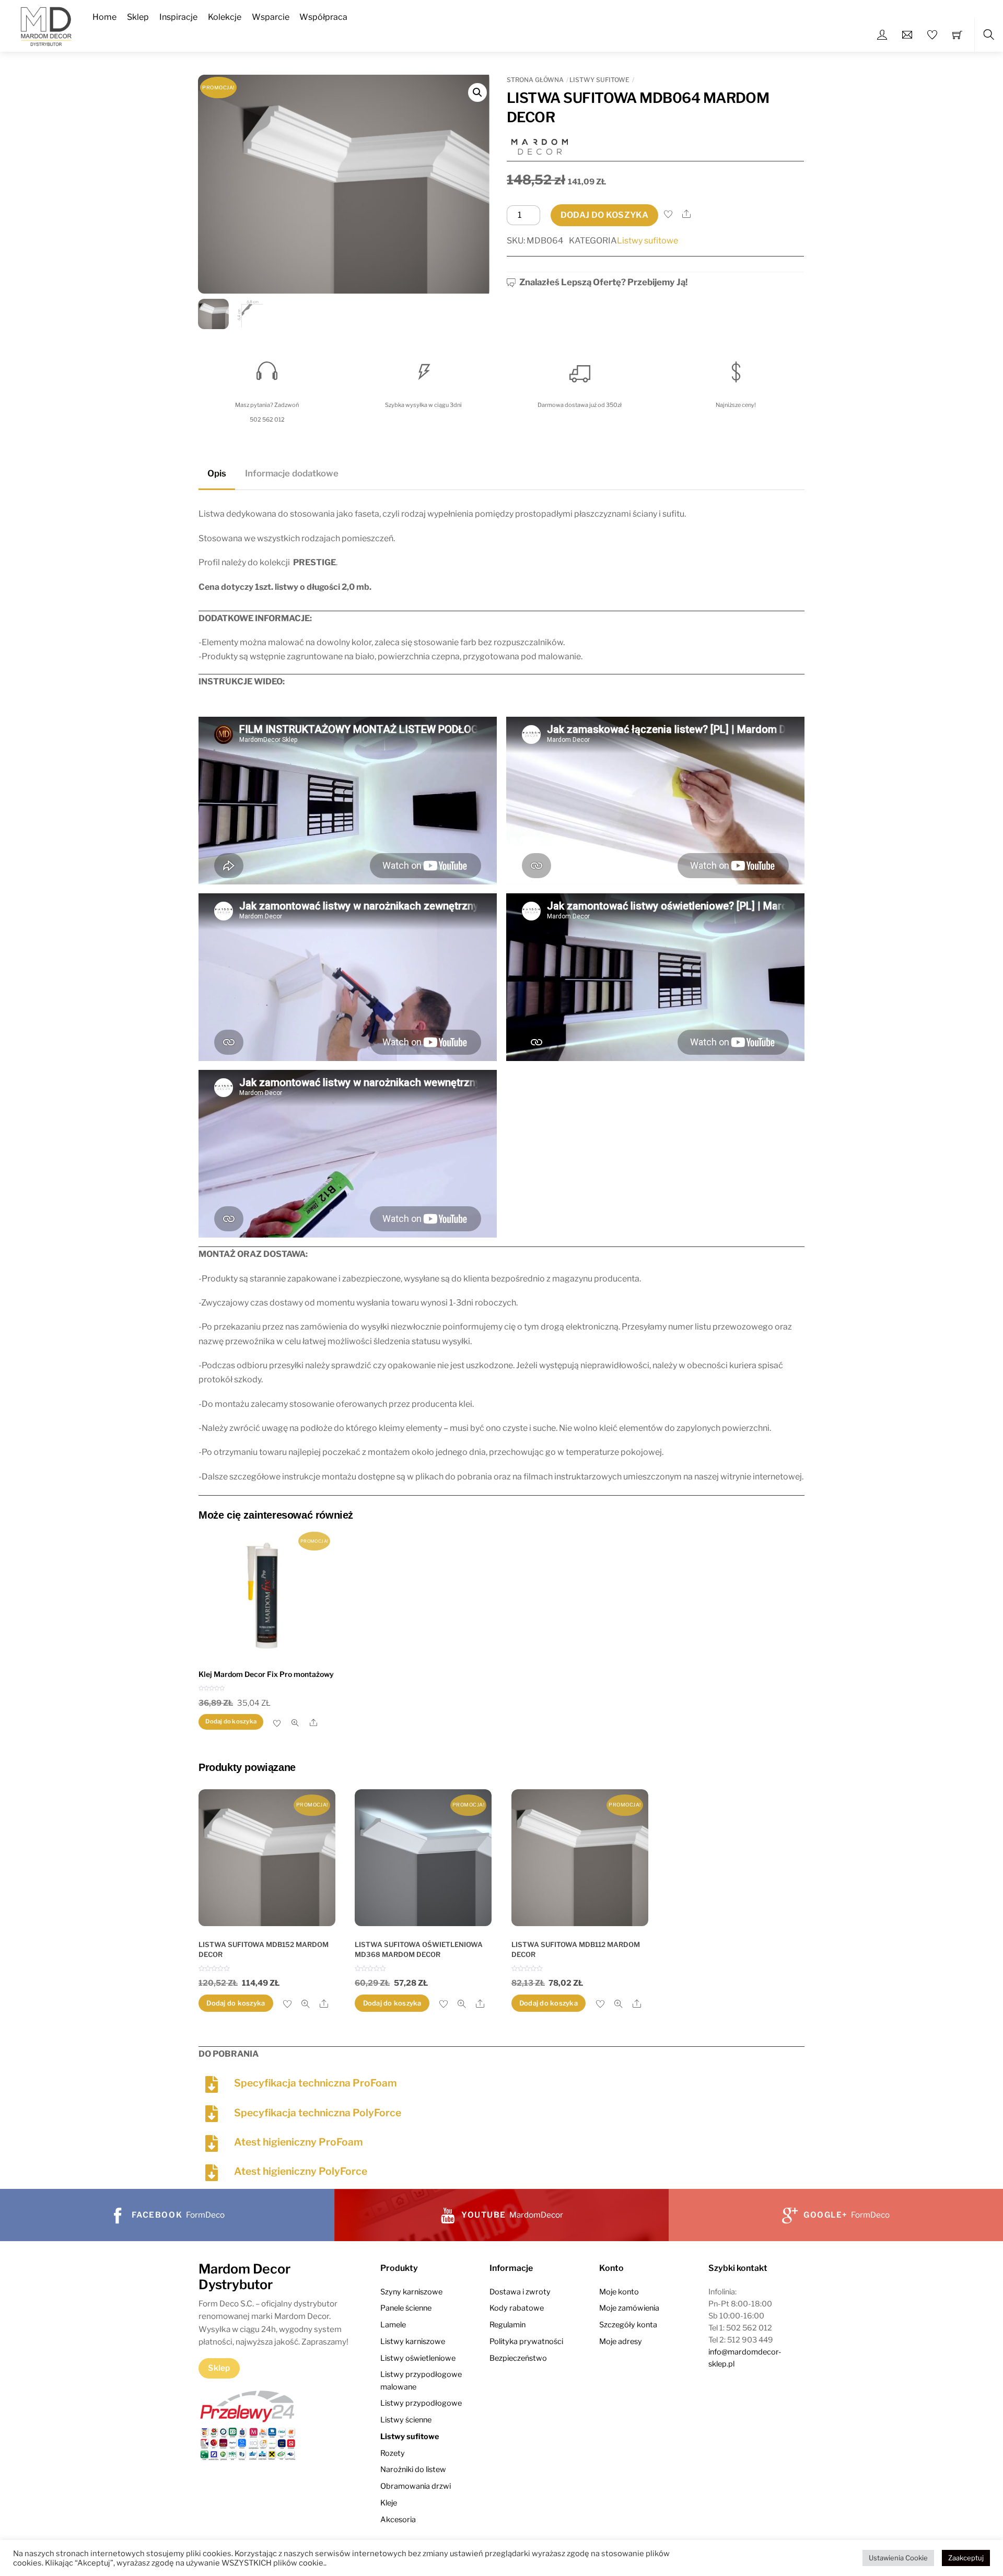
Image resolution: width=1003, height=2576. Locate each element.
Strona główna (535, 80)
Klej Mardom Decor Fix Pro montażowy (266, 1674)
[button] (477, 92)
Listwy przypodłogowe (421, 2403)
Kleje (389, 2503)
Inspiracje (178, 17)
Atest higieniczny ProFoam (299, 2142)
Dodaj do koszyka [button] (231, 1721)
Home (104, 17)
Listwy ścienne (406, 2420)
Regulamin (508, 2325)
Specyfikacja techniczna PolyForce (318, 2113)
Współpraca (323, 17)
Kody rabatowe (517, 2308)
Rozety (393, 2453)
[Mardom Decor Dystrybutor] (46, 25)
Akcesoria (398, 2520)
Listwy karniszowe (413, 2341)
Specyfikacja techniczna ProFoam (316, 2083)
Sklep (138, 17)
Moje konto (619, 2292)
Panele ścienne (406, 2308)
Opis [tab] (217, 473)
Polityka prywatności (526, 2341)
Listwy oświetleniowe (418, 2358)
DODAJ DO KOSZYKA (604, 215)
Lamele (393, 2325)
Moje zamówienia (629, 2308)
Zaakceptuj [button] (966, 2558)
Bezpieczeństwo (518, 2358)
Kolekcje (225, 17)
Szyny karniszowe (411, 2292)
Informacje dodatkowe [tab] (292, 473)
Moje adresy (621, 2341)
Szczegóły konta (628, 2325)
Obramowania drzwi (416, 2486)
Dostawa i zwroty (520, 2292)
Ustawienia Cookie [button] (898, 2558)
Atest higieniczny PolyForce (301, 2171)
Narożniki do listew (413, 2469)
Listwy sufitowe (599, 80)
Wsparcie (271, 17)
